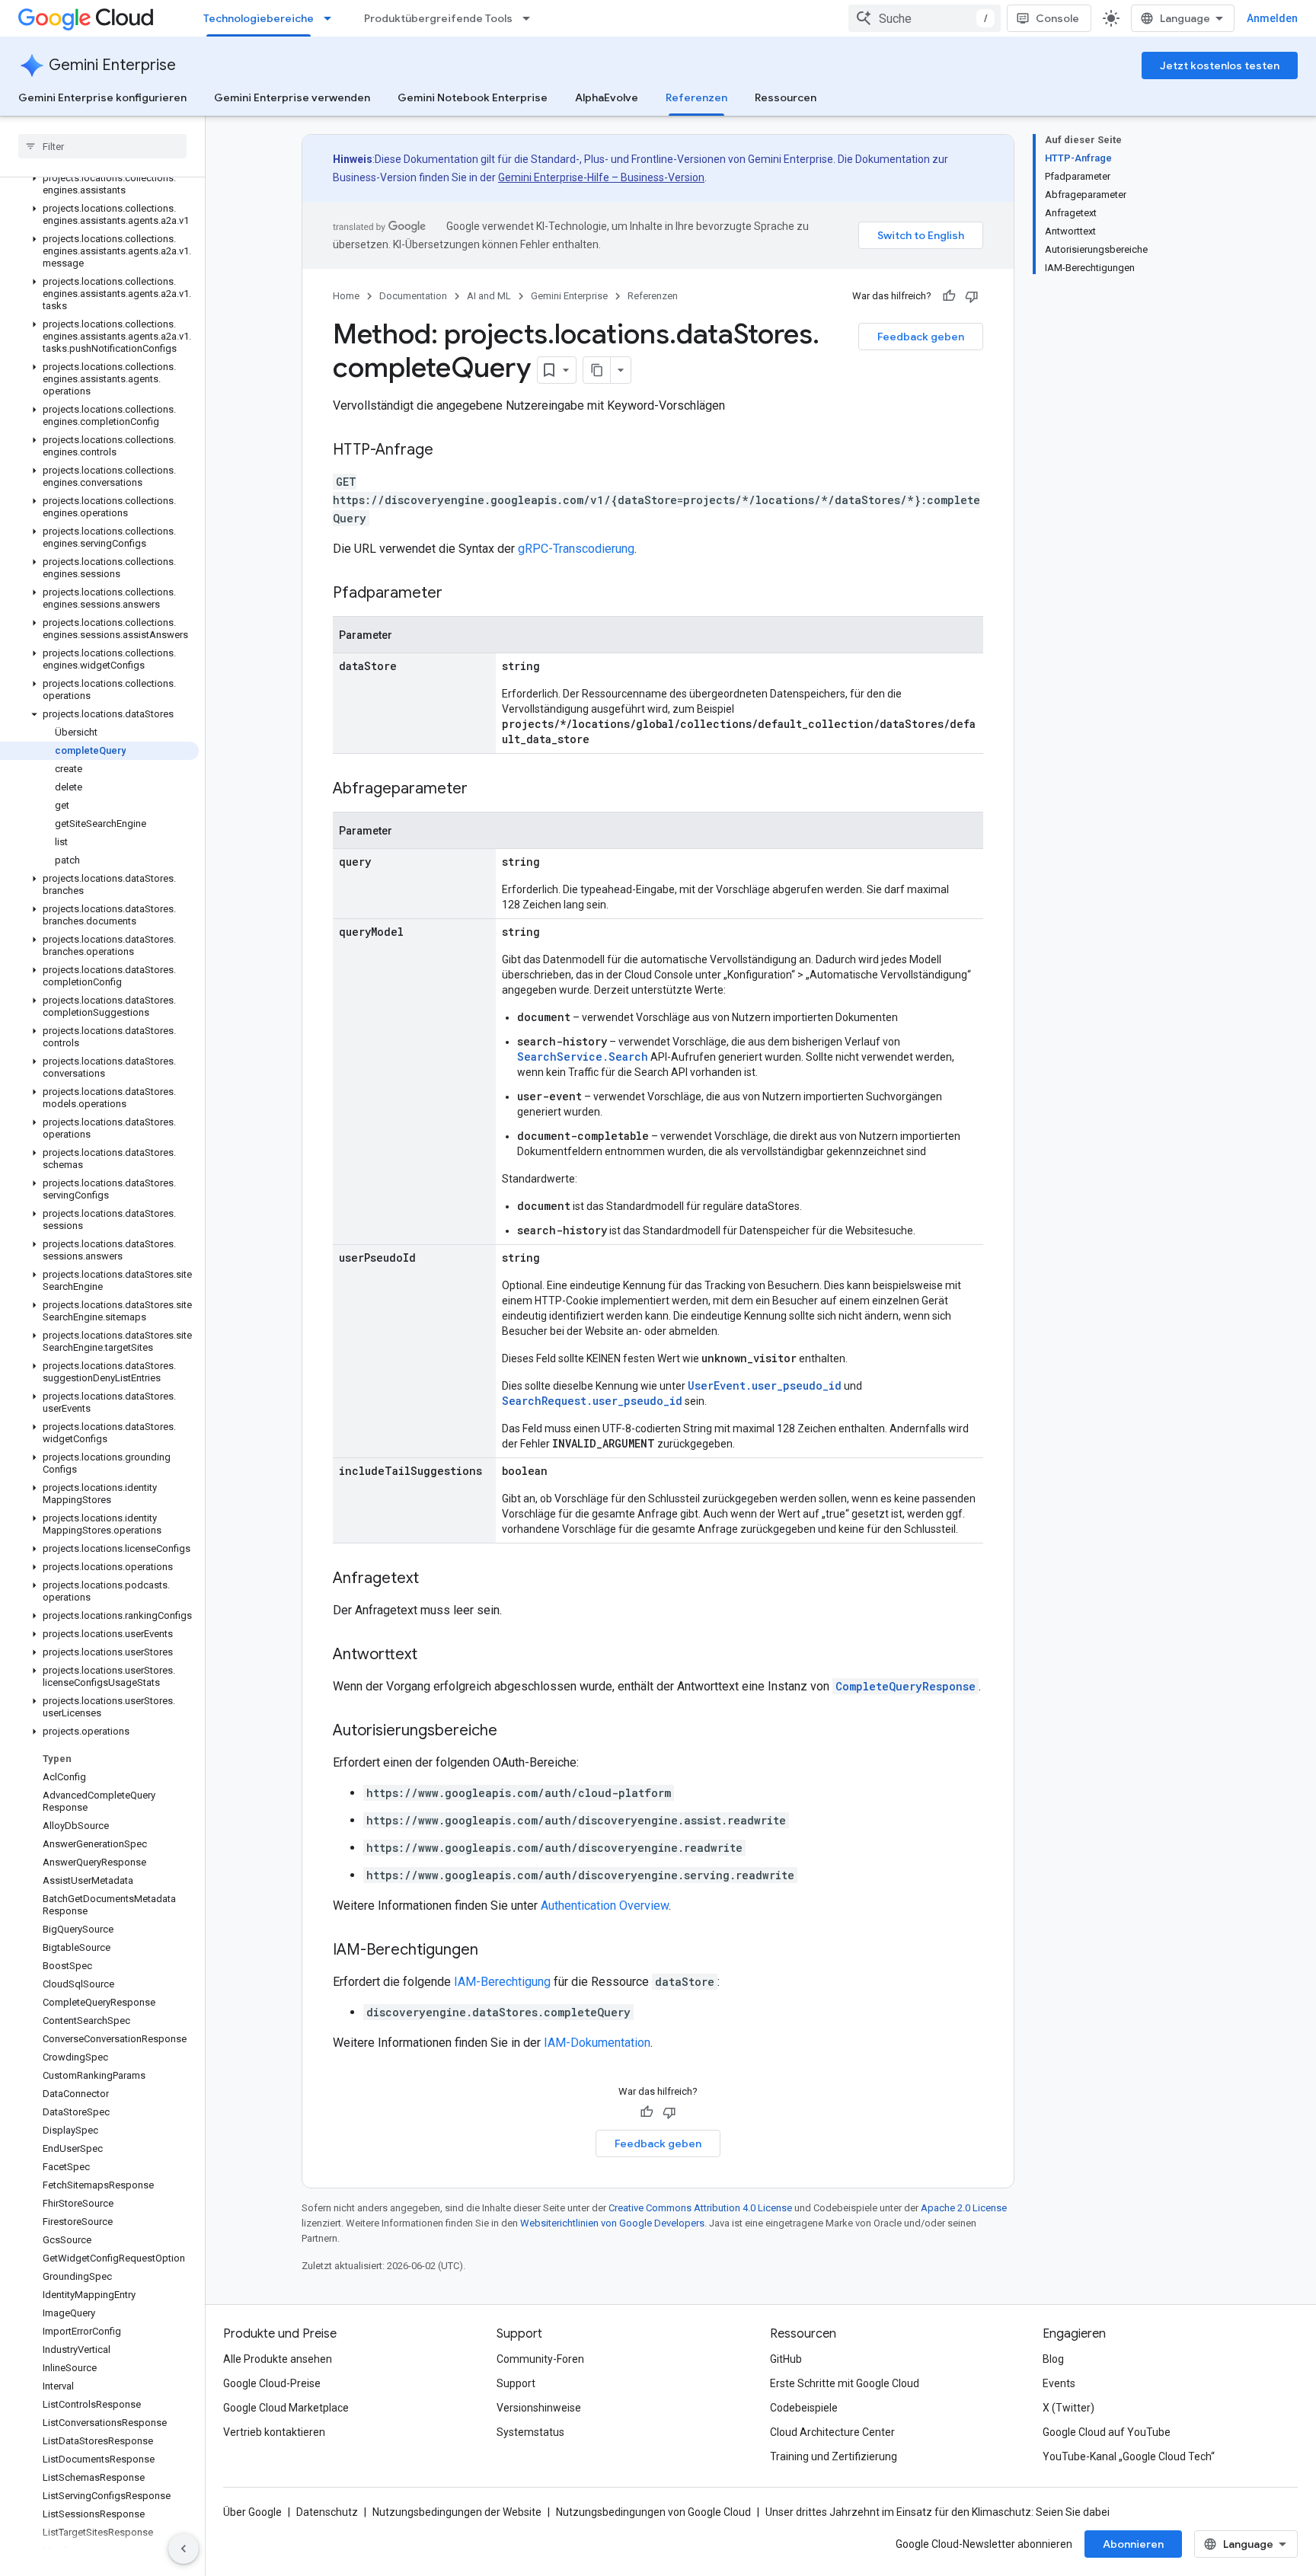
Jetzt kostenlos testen (1220, 65)
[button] (99, 184)
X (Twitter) (1068, 2408)
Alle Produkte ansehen (278, 2359)
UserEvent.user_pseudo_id (765, 1385)
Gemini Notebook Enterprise (473, 97)
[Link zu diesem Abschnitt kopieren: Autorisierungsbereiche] (513, 1732)
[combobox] (925, 18)
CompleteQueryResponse (906, 1686)
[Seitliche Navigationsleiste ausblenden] (184, 2549)
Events (1059, 2383)
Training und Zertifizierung (834, 2456)
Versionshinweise (539, 2408)
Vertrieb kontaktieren (274, 2432)
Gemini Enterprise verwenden (292, 97)
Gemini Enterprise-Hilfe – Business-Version (601, 177)
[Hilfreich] (949, 296)
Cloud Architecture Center (832, 2432)
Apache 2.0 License (964, 2208)
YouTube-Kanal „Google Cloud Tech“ (1129, 2456)
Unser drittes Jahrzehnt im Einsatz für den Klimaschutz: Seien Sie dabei (937, 2512)
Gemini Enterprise (112, 65)
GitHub (786, 2359)
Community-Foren (540, 2359)
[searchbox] (102, 146)
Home (346, 296)
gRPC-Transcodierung (576, 549)
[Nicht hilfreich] (972, 296)
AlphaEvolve (607, 97)
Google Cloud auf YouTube (1107, 2432)
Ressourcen (786, 97)
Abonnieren (1133, 2544)
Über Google (252, 2512)
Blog (1053, 2359)
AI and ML (489, 296)
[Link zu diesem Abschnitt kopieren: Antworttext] (433, 1655)
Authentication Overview (605, 1906)
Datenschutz (327, 2512)
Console (1057, 18)
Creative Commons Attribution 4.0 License (700, 2208)
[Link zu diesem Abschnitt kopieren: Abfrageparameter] (483, 790)
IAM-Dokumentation (597, 2043)
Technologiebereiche (259, 18)
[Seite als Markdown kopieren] (597, 370)
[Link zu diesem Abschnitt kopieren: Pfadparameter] (458, 594)
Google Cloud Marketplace (286, 2408)
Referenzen (696, 97)
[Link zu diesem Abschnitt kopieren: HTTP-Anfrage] (449, 451)
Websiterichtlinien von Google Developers (612, 2223)
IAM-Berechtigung (502, 1982)
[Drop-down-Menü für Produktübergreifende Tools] (531, 18)
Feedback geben (921, 337)
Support (516, 2383)
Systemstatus (530, 2432)
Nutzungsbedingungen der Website (457, 2512)
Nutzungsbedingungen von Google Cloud (653, 2512)
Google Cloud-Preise (272, 2383)
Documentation (413, 296)
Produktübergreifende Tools (438, 18)
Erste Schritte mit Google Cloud (845, 2383)
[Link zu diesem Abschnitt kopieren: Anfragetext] (434, 1579)
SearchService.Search (583, 1057)
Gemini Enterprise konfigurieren (102, 97)
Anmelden (1272, 18)
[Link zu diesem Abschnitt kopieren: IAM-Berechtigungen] (493, 1951)
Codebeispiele (804, 2408)
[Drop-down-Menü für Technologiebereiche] (332, 18)
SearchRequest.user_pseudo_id (592, 1401)
